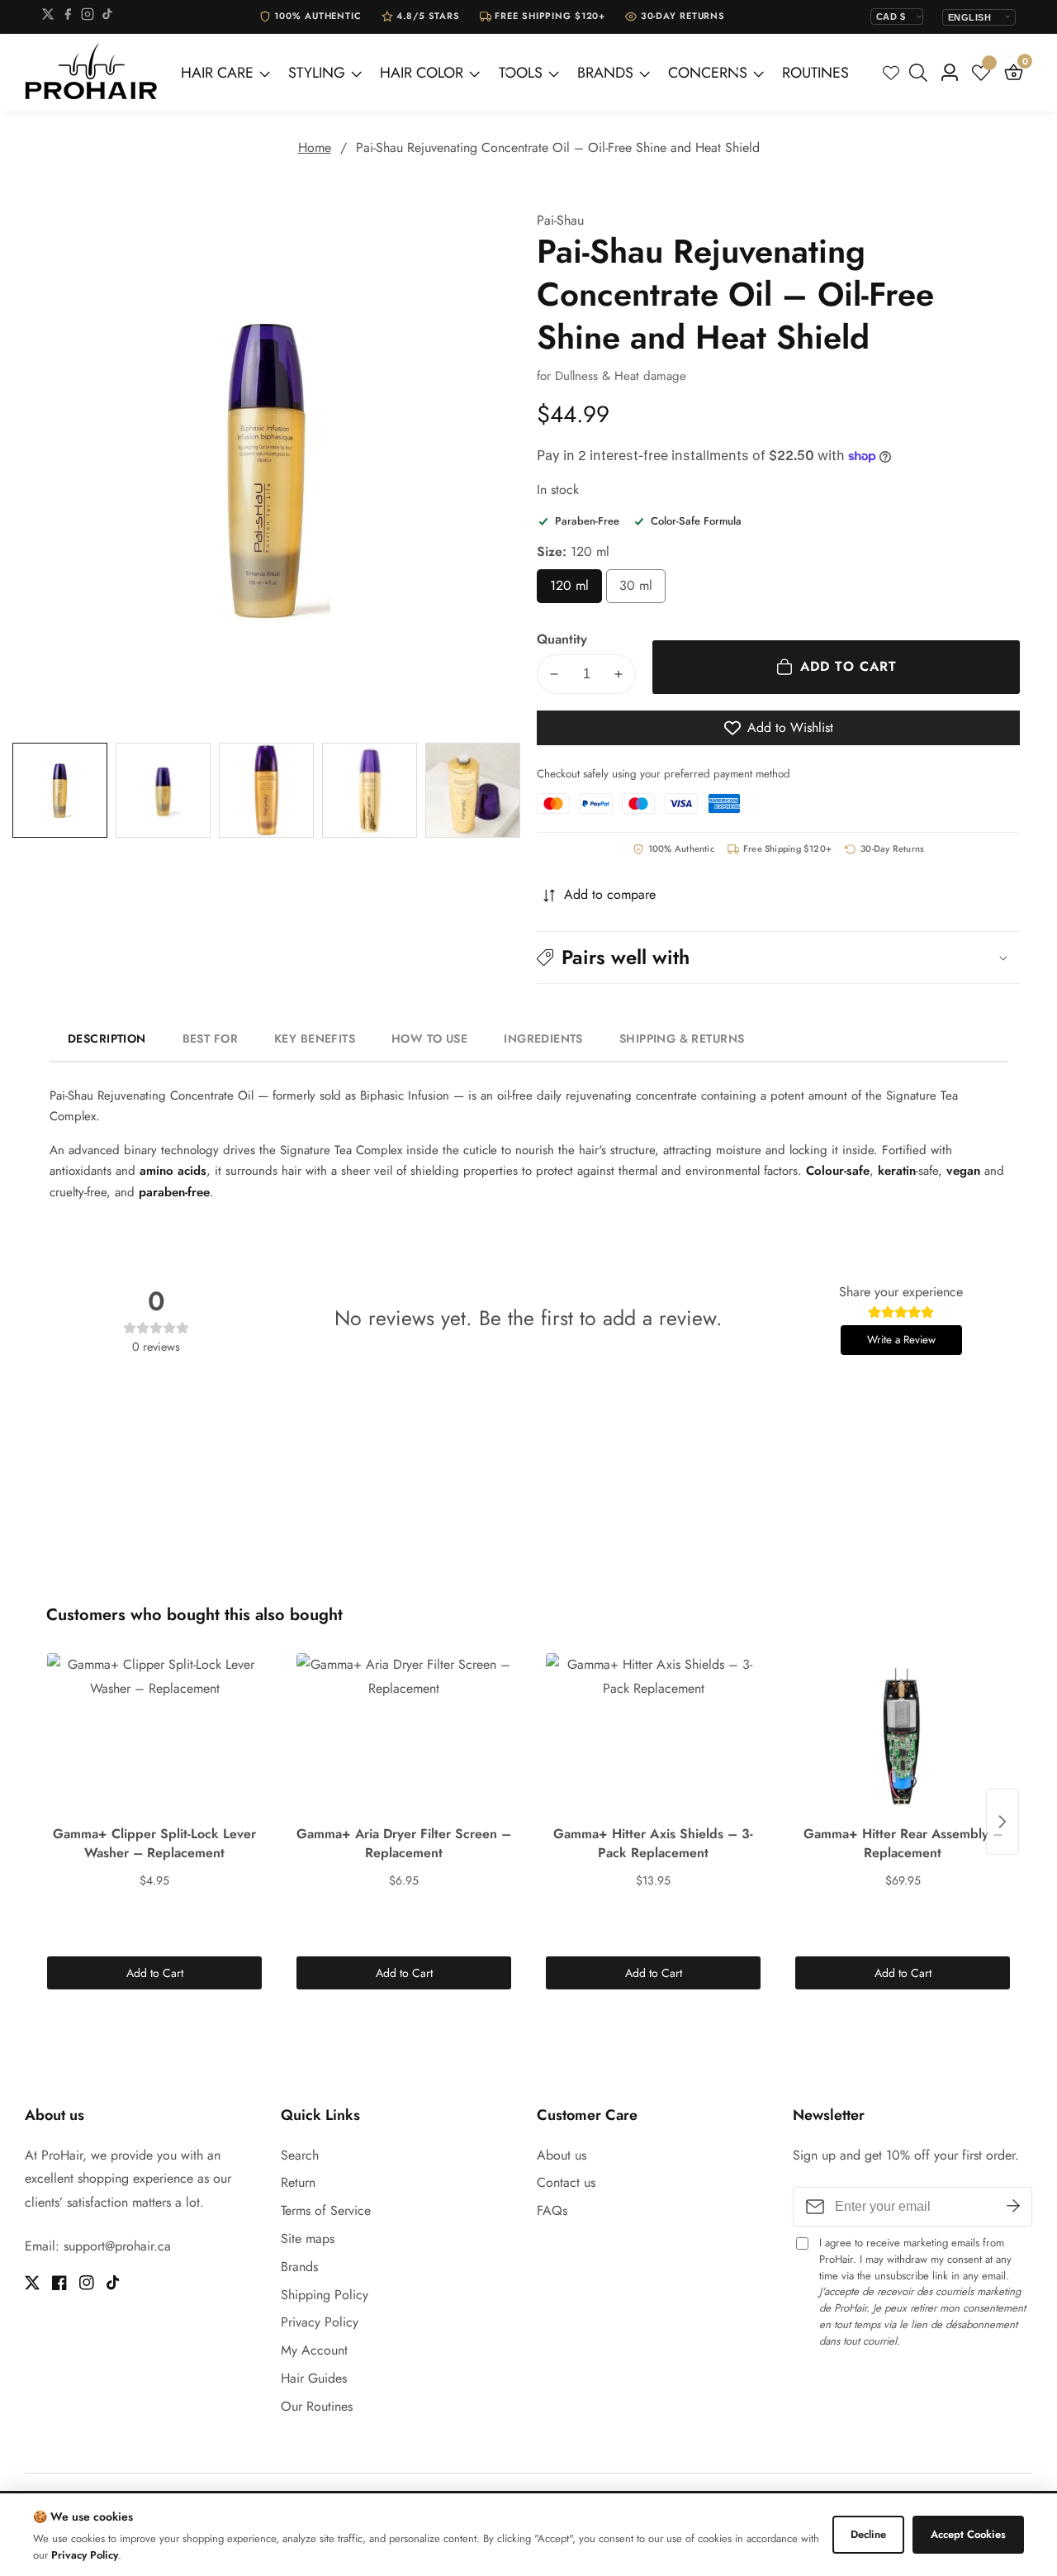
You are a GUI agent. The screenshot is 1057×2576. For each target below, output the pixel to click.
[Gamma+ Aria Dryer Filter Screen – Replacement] (404, 1736)
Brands (299, 2267)
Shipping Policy (325, 2295)
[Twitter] (48, 17)
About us (562, 2155)
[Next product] (1002, 1822)
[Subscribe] (1013, 2207)
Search (300, 2155)
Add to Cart (155, 1973)
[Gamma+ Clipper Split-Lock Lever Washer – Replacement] (154, 1736)
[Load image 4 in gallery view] (370, 790)
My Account (314, 2350)
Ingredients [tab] (543, 1038)
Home (315, 147)
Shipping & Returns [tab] (682, 1038)
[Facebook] (68, 17)
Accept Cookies (968, 2534)
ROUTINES (815, 73)
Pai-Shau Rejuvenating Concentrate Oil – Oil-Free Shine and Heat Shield (558, 147)
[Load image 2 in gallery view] (163, 790)
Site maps (308, 2239)
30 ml (642, 589)
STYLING (317, 73)
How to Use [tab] (429, 1038)
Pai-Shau (560, 221)
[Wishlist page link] (891, 73)
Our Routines (317, 2406)
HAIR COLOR (422, 73)
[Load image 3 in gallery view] (266, 790)
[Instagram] (88, 17)
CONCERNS (708, 73)
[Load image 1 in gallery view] (60, 790)
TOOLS (521, 73)
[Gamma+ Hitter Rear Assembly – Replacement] (903, 1736)
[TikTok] (107, 17)
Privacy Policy (320, 2322)
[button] (778, 957)
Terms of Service (326, 2210)
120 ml (576, 589)
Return (298, 2182)
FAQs (552, 2210)
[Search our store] (922, 73)
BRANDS (605, 73)
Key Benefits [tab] (315, 1038)
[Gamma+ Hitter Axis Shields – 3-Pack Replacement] (653, 1736)
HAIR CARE (217, 73)
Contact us (566, 2182)
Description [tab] (107, 1038)
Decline (868, 2534)
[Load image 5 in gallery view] (473, 790)
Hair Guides (314, 2378)
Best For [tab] (210, 1038)
